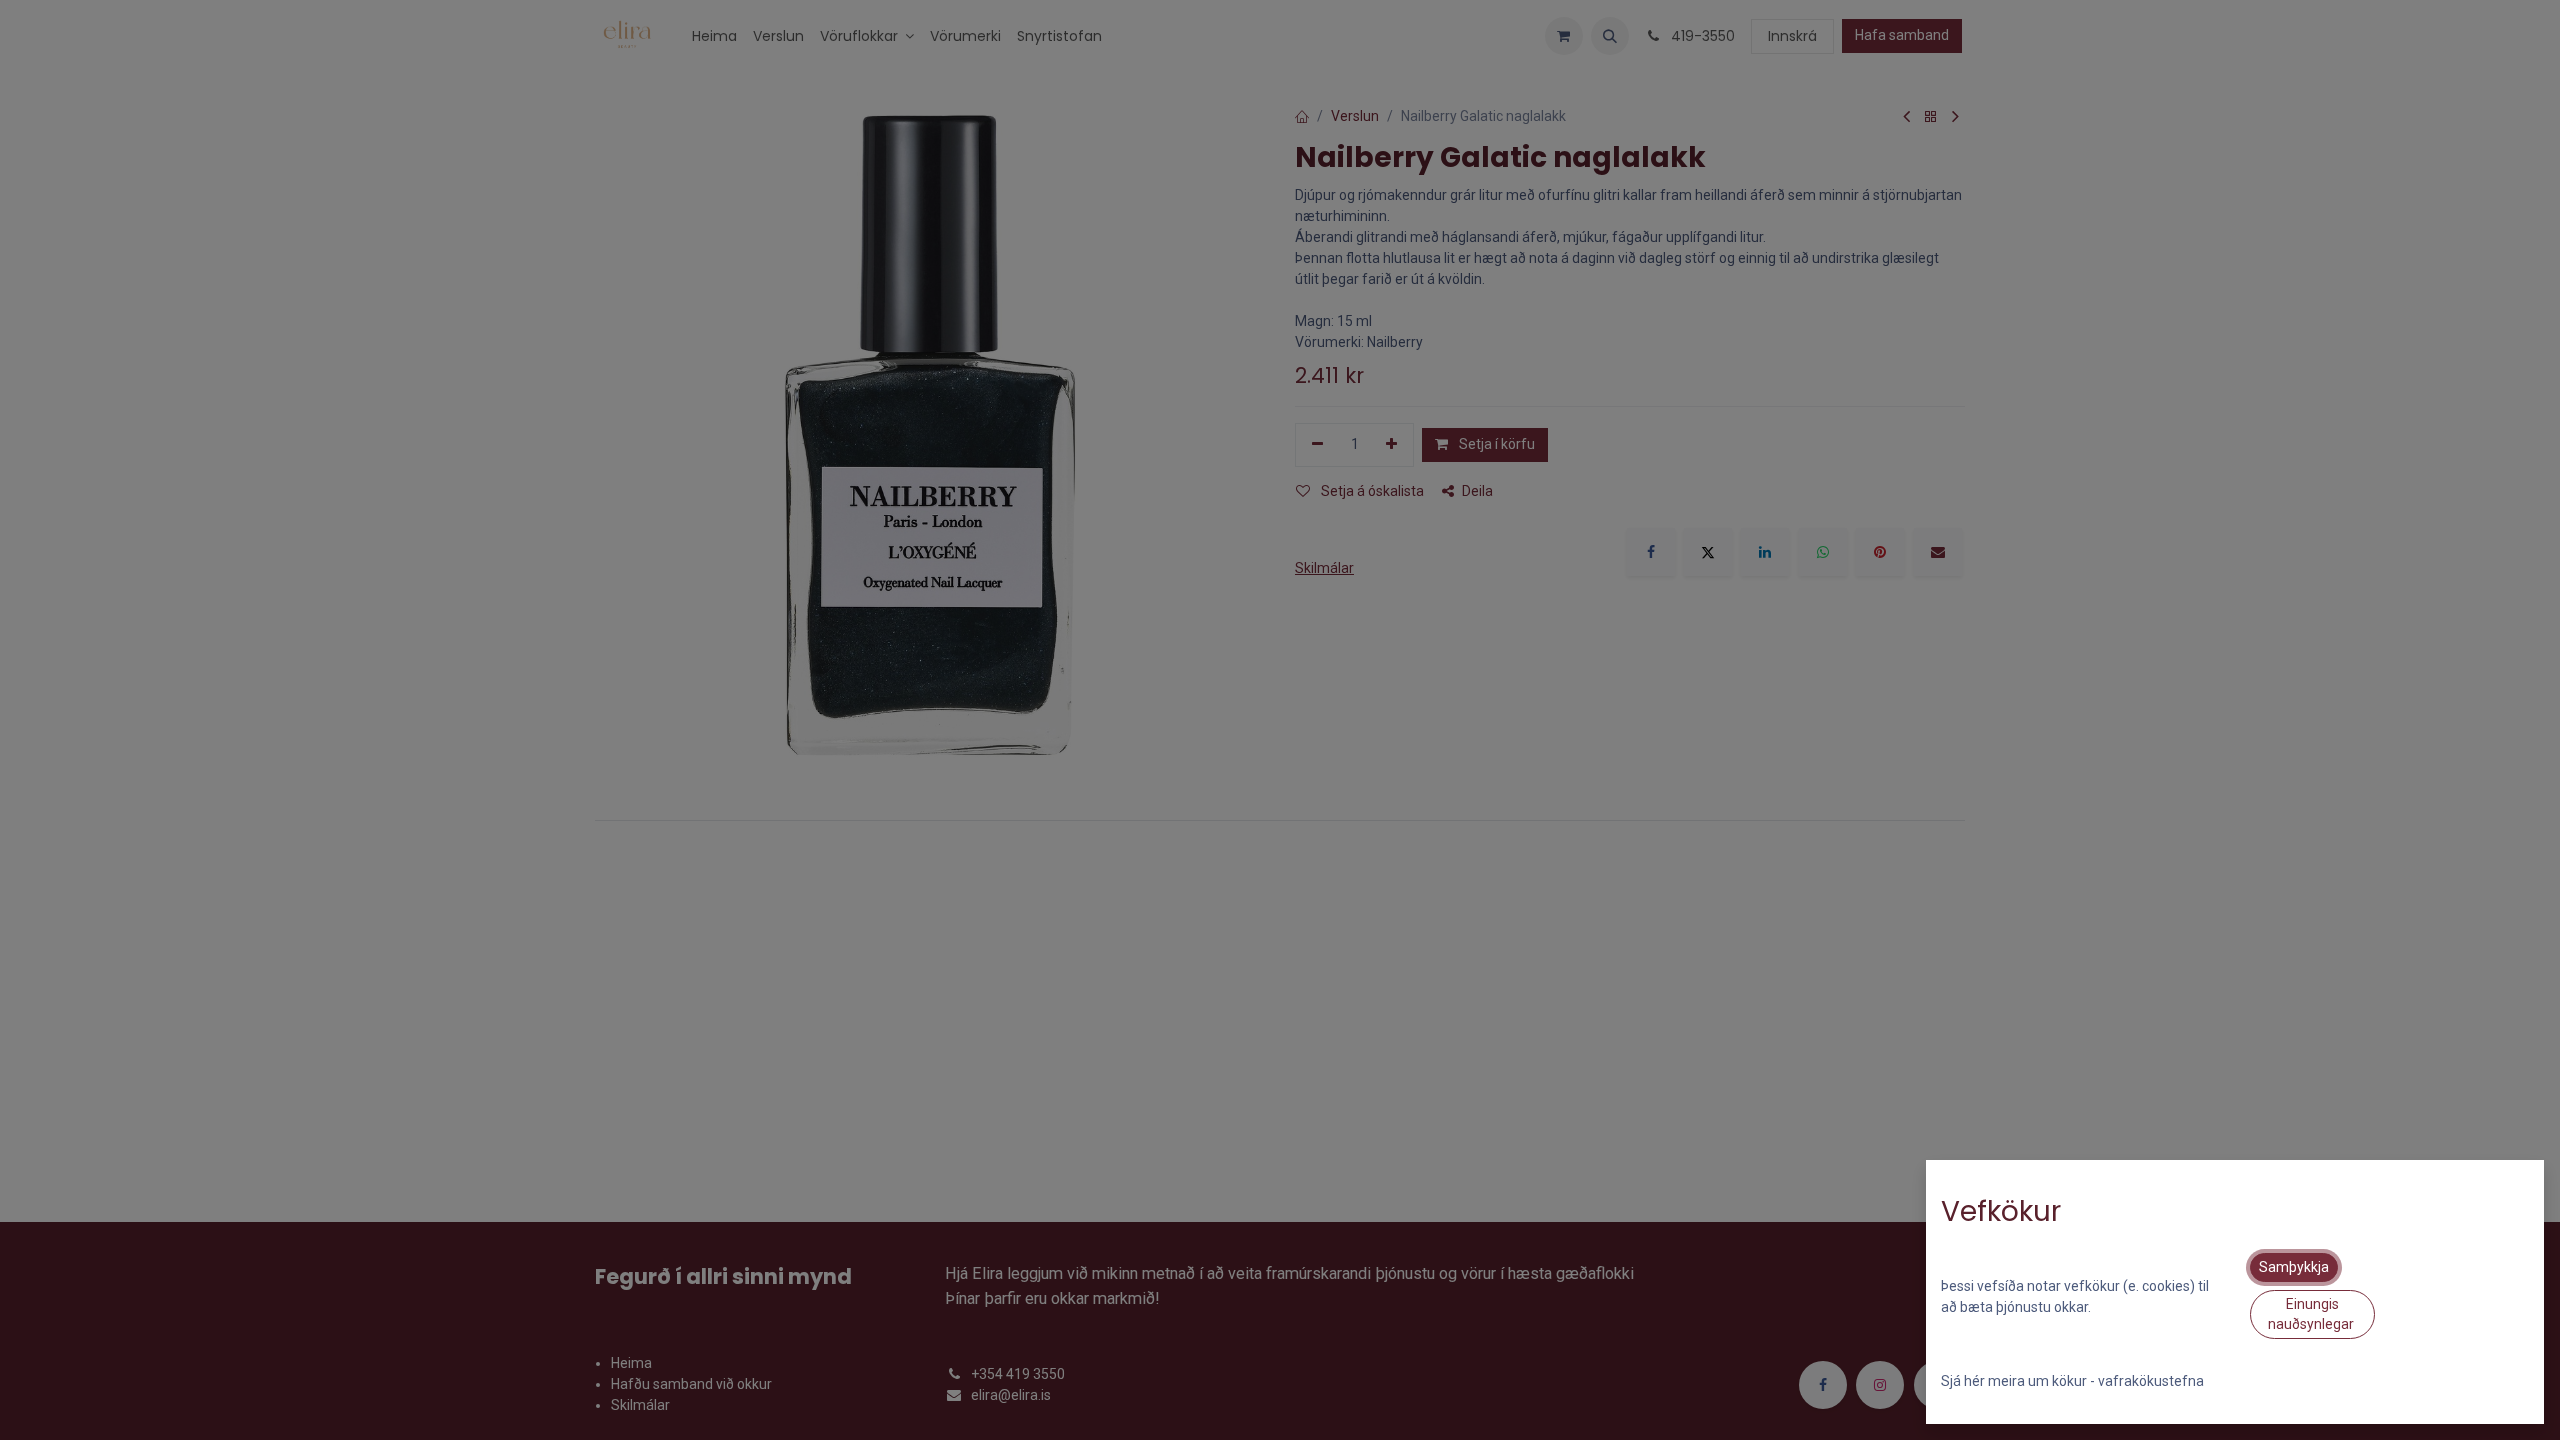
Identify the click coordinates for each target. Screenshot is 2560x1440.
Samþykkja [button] (2294, 1267)
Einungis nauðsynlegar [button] (2312, 1314)
